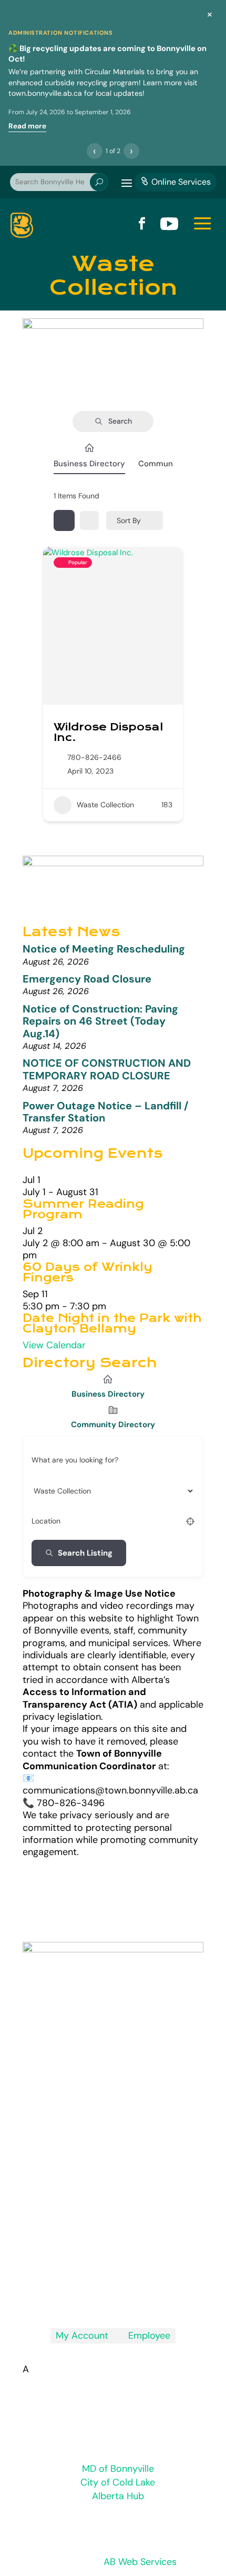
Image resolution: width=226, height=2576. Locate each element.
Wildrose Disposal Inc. (108, 732)
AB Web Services (140, 2562)
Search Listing (85, 1553)
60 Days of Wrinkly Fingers (88, 1272)
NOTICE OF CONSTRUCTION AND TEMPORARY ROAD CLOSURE (107, 1069)
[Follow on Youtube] (134, 2296)
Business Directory (89, 464)
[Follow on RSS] (92, 2296)
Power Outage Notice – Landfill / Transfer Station (106, 1112)
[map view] (89, 520)
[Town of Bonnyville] (22, 225)
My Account (82, 2336)
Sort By (129, 520)
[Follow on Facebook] (113, 2296)
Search (120, 421)
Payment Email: (98, 2208)
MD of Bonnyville (118, 2469)
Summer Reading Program (83, 1209)
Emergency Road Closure (87, 979)
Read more (27, 126)
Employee (145, 2336)
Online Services (176, 182)
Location (46, 1521)
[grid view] (64, 520)
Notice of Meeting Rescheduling (104, 949)
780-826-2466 (94, 757)
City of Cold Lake (118, 2482)
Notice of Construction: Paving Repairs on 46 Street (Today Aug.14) (100, 1021)
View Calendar (54, 1345)
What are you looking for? (75, 1460)
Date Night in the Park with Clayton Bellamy (112, 1324)
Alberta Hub (118, 2496)
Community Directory (113, 1425)
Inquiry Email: (90, 2165)
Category (47, 1490)
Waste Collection (105, 805)
